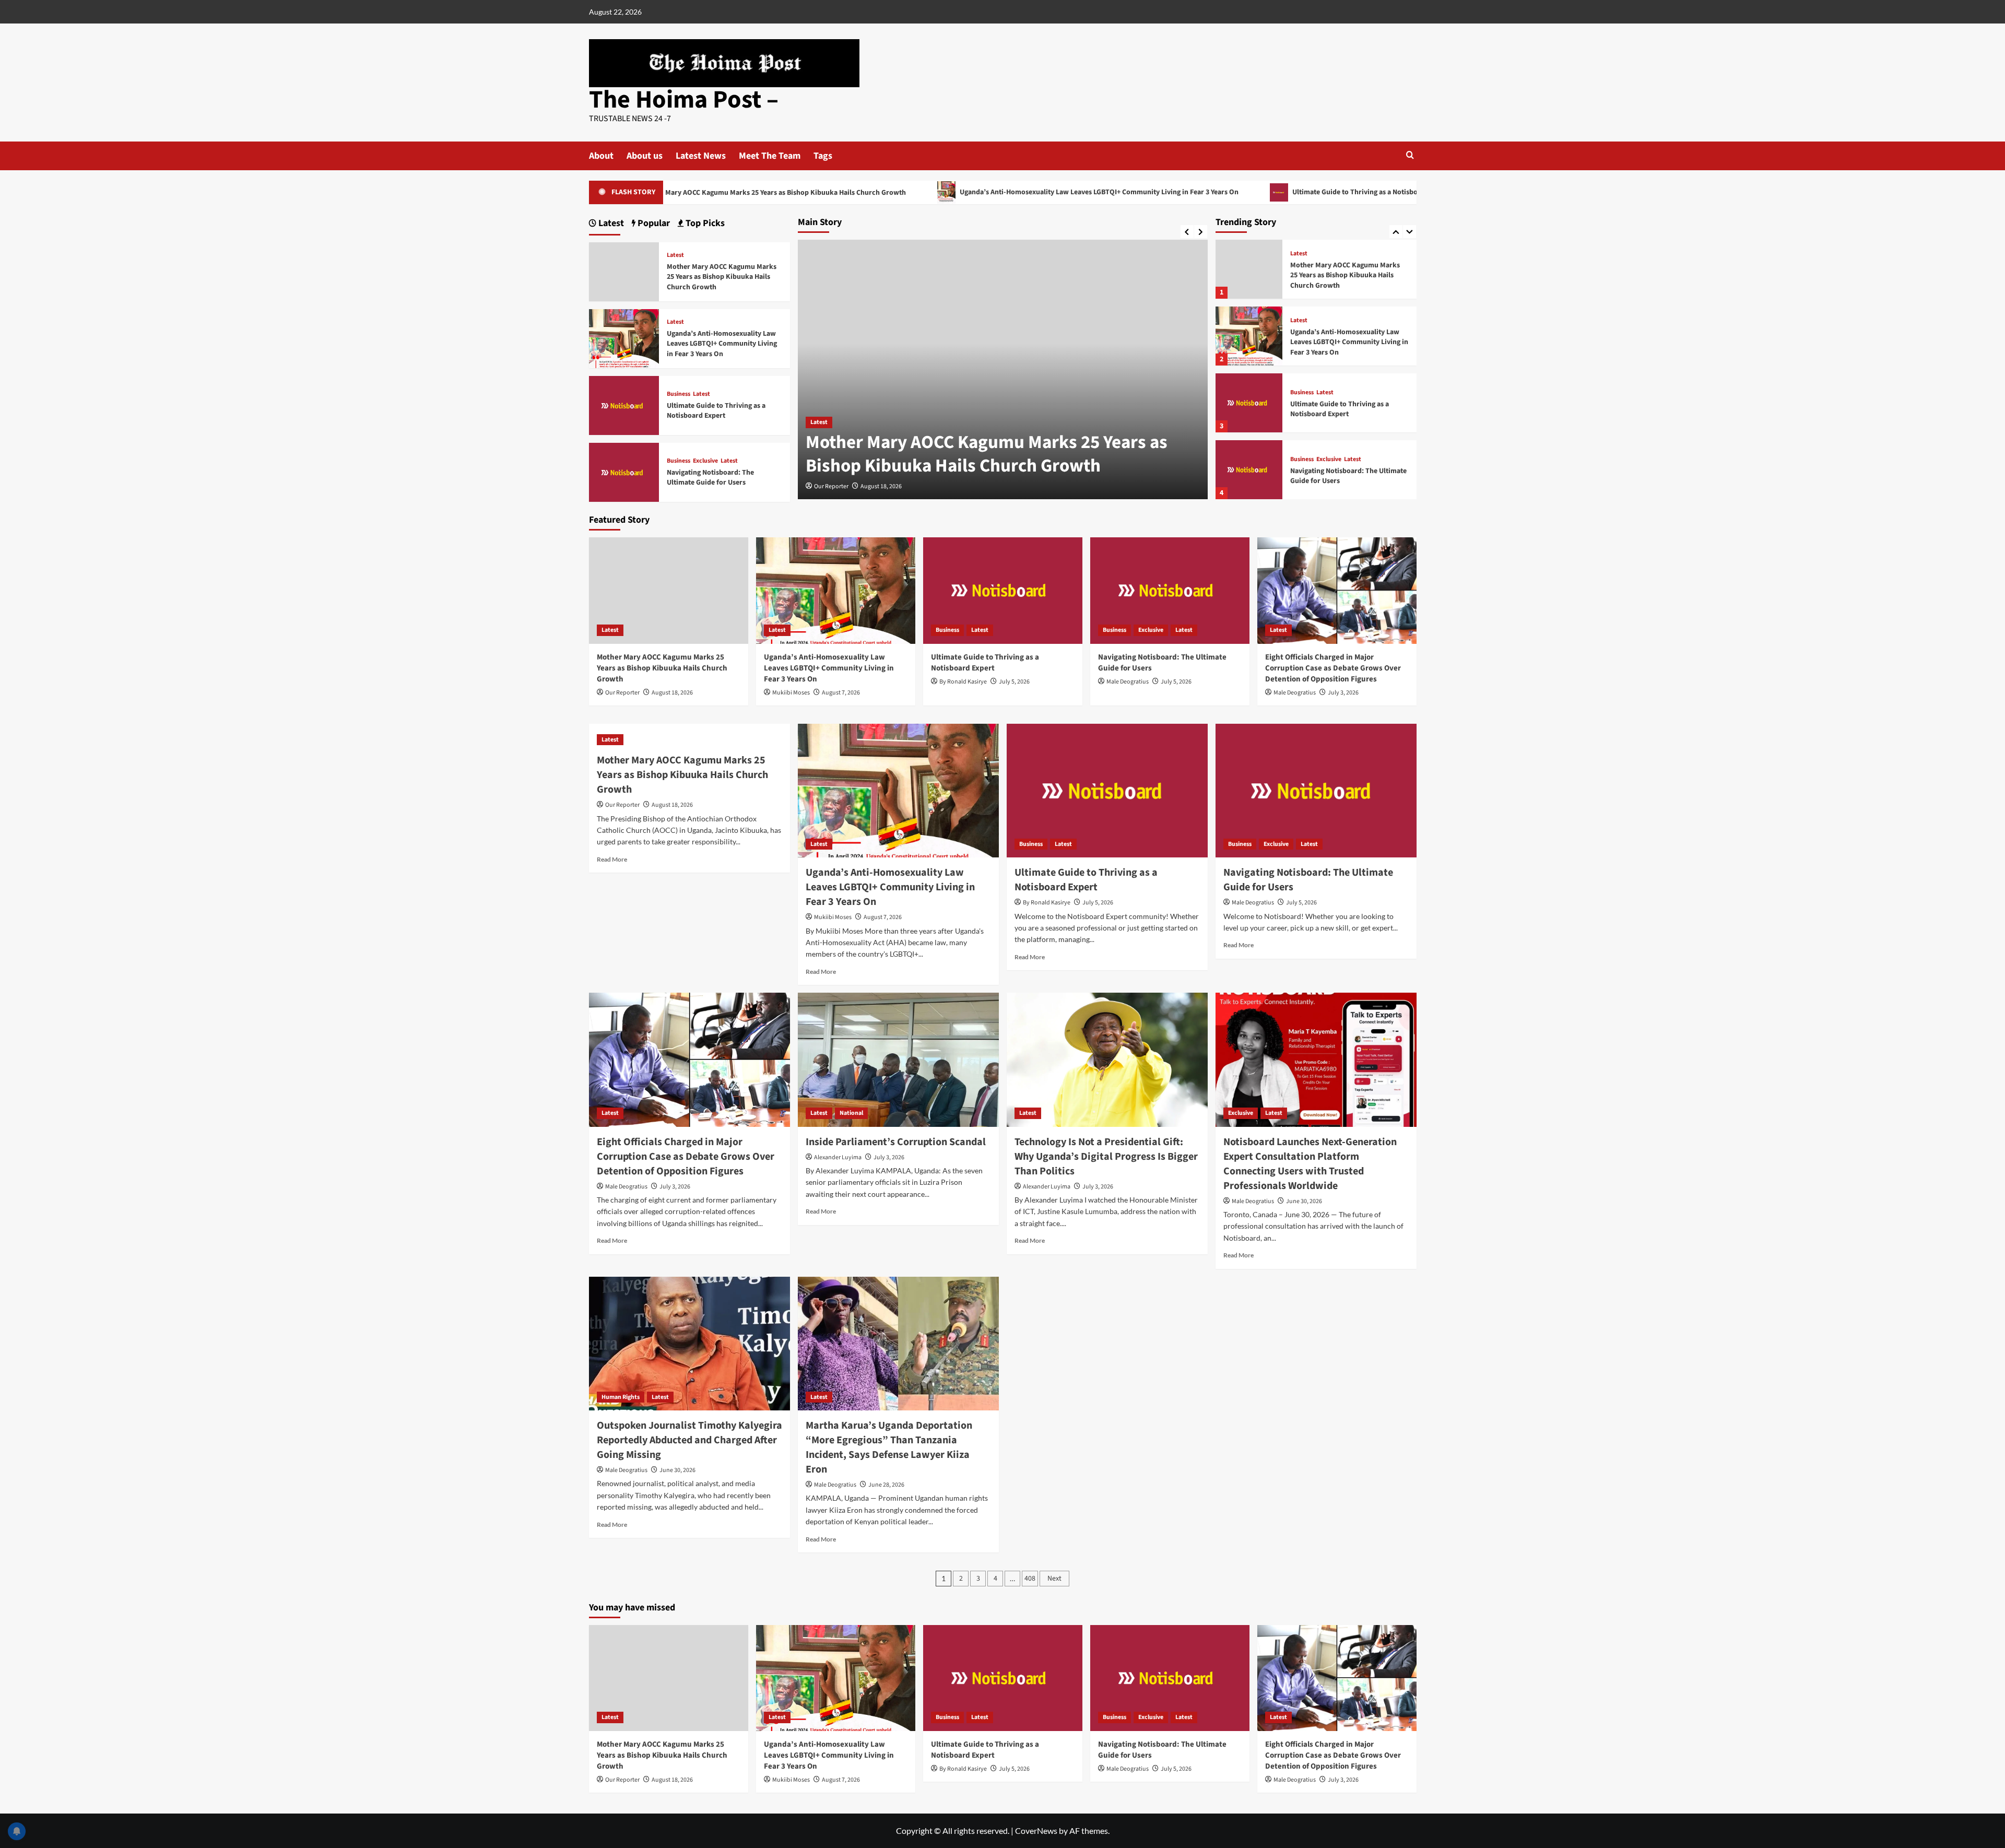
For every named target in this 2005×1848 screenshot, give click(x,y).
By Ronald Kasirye (963, 682)
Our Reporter (831, 486)
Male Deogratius (1128, 682)
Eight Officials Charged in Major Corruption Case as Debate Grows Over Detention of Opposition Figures (1333, 668)
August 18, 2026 (881, 486)
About (601, 156)
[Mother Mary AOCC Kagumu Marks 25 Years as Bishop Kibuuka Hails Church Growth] (1249, 269)
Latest (819, 422)
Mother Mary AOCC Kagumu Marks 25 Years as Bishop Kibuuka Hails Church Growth (987, 454)
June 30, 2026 (1304, 1201)
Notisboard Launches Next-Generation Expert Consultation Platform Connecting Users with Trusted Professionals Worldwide (1310, 1164)
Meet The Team (770, 156)
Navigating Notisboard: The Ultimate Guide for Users (1348, 476)
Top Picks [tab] (704, 223)
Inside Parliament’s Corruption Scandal (896, 1142)
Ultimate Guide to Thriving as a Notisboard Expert (1249, 192)
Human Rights (621, 1397)
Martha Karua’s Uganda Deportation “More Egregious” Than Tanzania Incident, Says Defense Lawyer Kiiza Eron (889, 1447)
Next (1054, 1579)
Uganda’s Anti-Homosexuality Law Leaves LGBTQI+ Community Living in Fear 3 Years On (976, 192)
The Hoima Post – (684, 100)
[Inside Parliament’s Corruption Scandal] (898, 1060)
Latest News (701, 156)
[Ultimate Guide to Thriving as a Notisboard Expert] (1249, 403)
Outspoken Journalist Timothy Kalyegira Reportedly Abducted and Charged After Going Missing (689, 1440)
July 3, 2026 (1343, 693)
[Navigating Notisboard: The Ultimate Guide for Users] (1249, 470)
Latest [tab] (610, 223)
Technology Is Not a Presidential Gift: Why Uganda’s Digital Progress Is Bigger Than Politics (1106, 1157)
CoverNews (1036, 1831)
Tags (823, 156)
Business (1302, 393)
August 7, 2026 (841, 693)
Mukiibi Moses (791, 693)
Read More (612, 859)
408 (1030, 1579)
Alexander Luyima (838, 1157)
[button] (1410, 155)
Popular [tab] (653, 223)
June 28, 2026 (886, 1485)
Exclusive (1329, 460)
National (851, 1113)
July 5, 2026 (1014, 682)
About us (645, 156)
